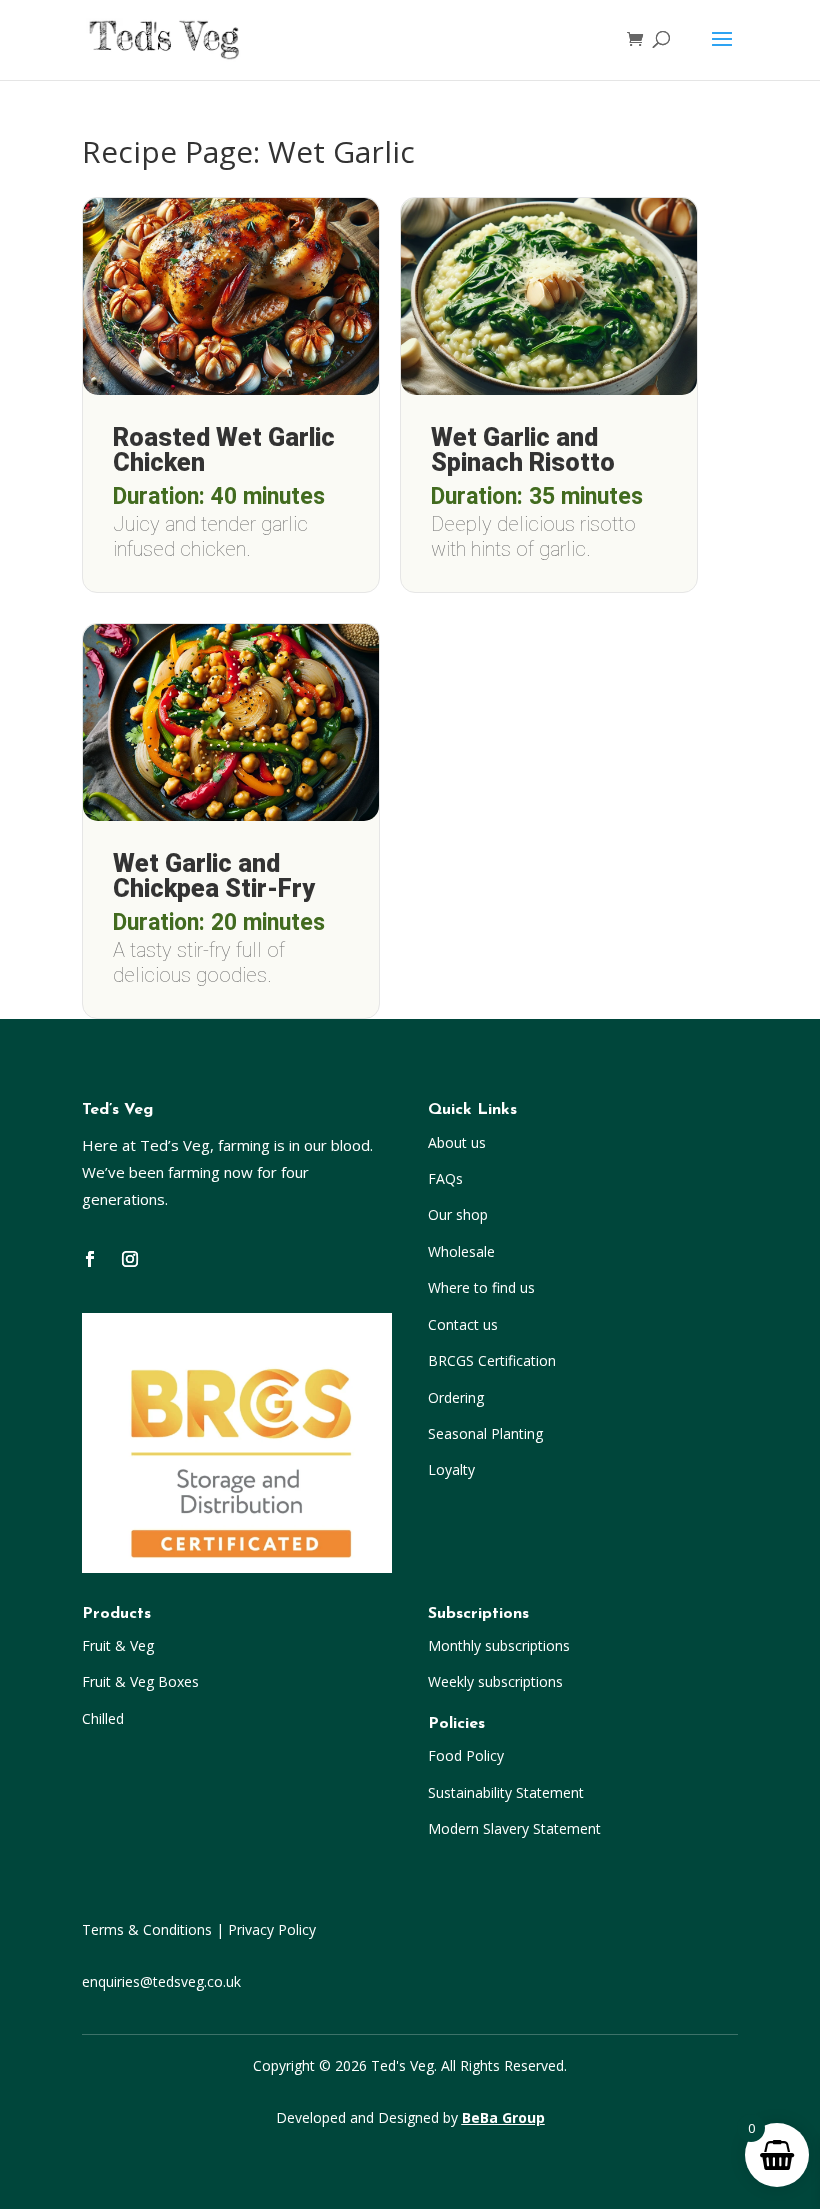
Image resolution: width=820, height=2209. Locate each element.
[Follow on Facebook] (90, 1259)
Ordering (456, 1397)
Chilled (103, 1718)
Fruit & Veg (118, 1645)
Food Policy (466, 1755)
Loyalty (451, 1469)
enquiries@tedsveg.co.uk (161, 1981)
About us (457, 1142)
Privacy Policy (272, 1929)
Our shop (458, 1214)
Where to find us (481, 1287)
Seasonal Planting (485, 1433)
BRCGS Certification (492, 1360)
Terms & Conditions (147, 1929)
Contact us (463, 1324)
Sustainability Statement (506, 1792)
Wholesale (461, 1251)
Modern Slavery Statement (514, 1828)
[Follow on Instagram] (130, 1259)
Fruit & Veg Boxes (140, 1681)
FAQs (445, 1178)
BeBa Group (503, 2117)
